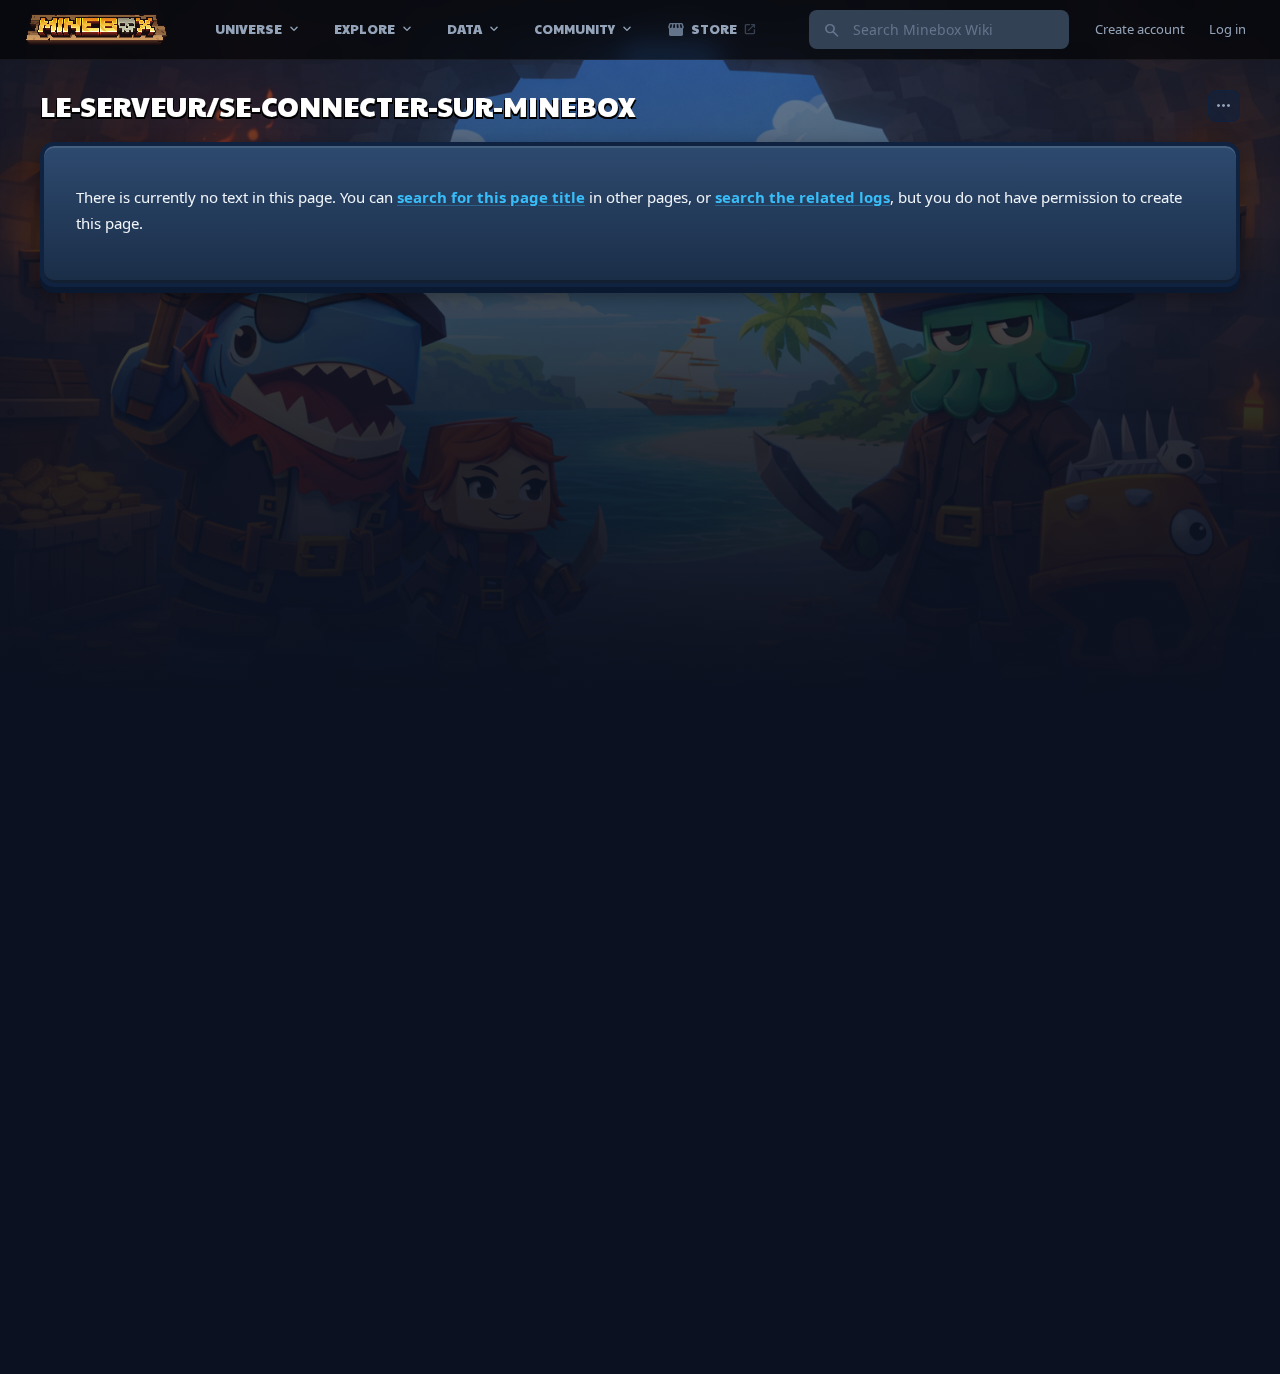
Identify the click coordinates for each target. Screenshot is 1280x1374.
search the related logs (802, 197)
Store (712, 29)
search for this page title (491, 197)
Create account (1140, 29)
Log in (1227, 29)
